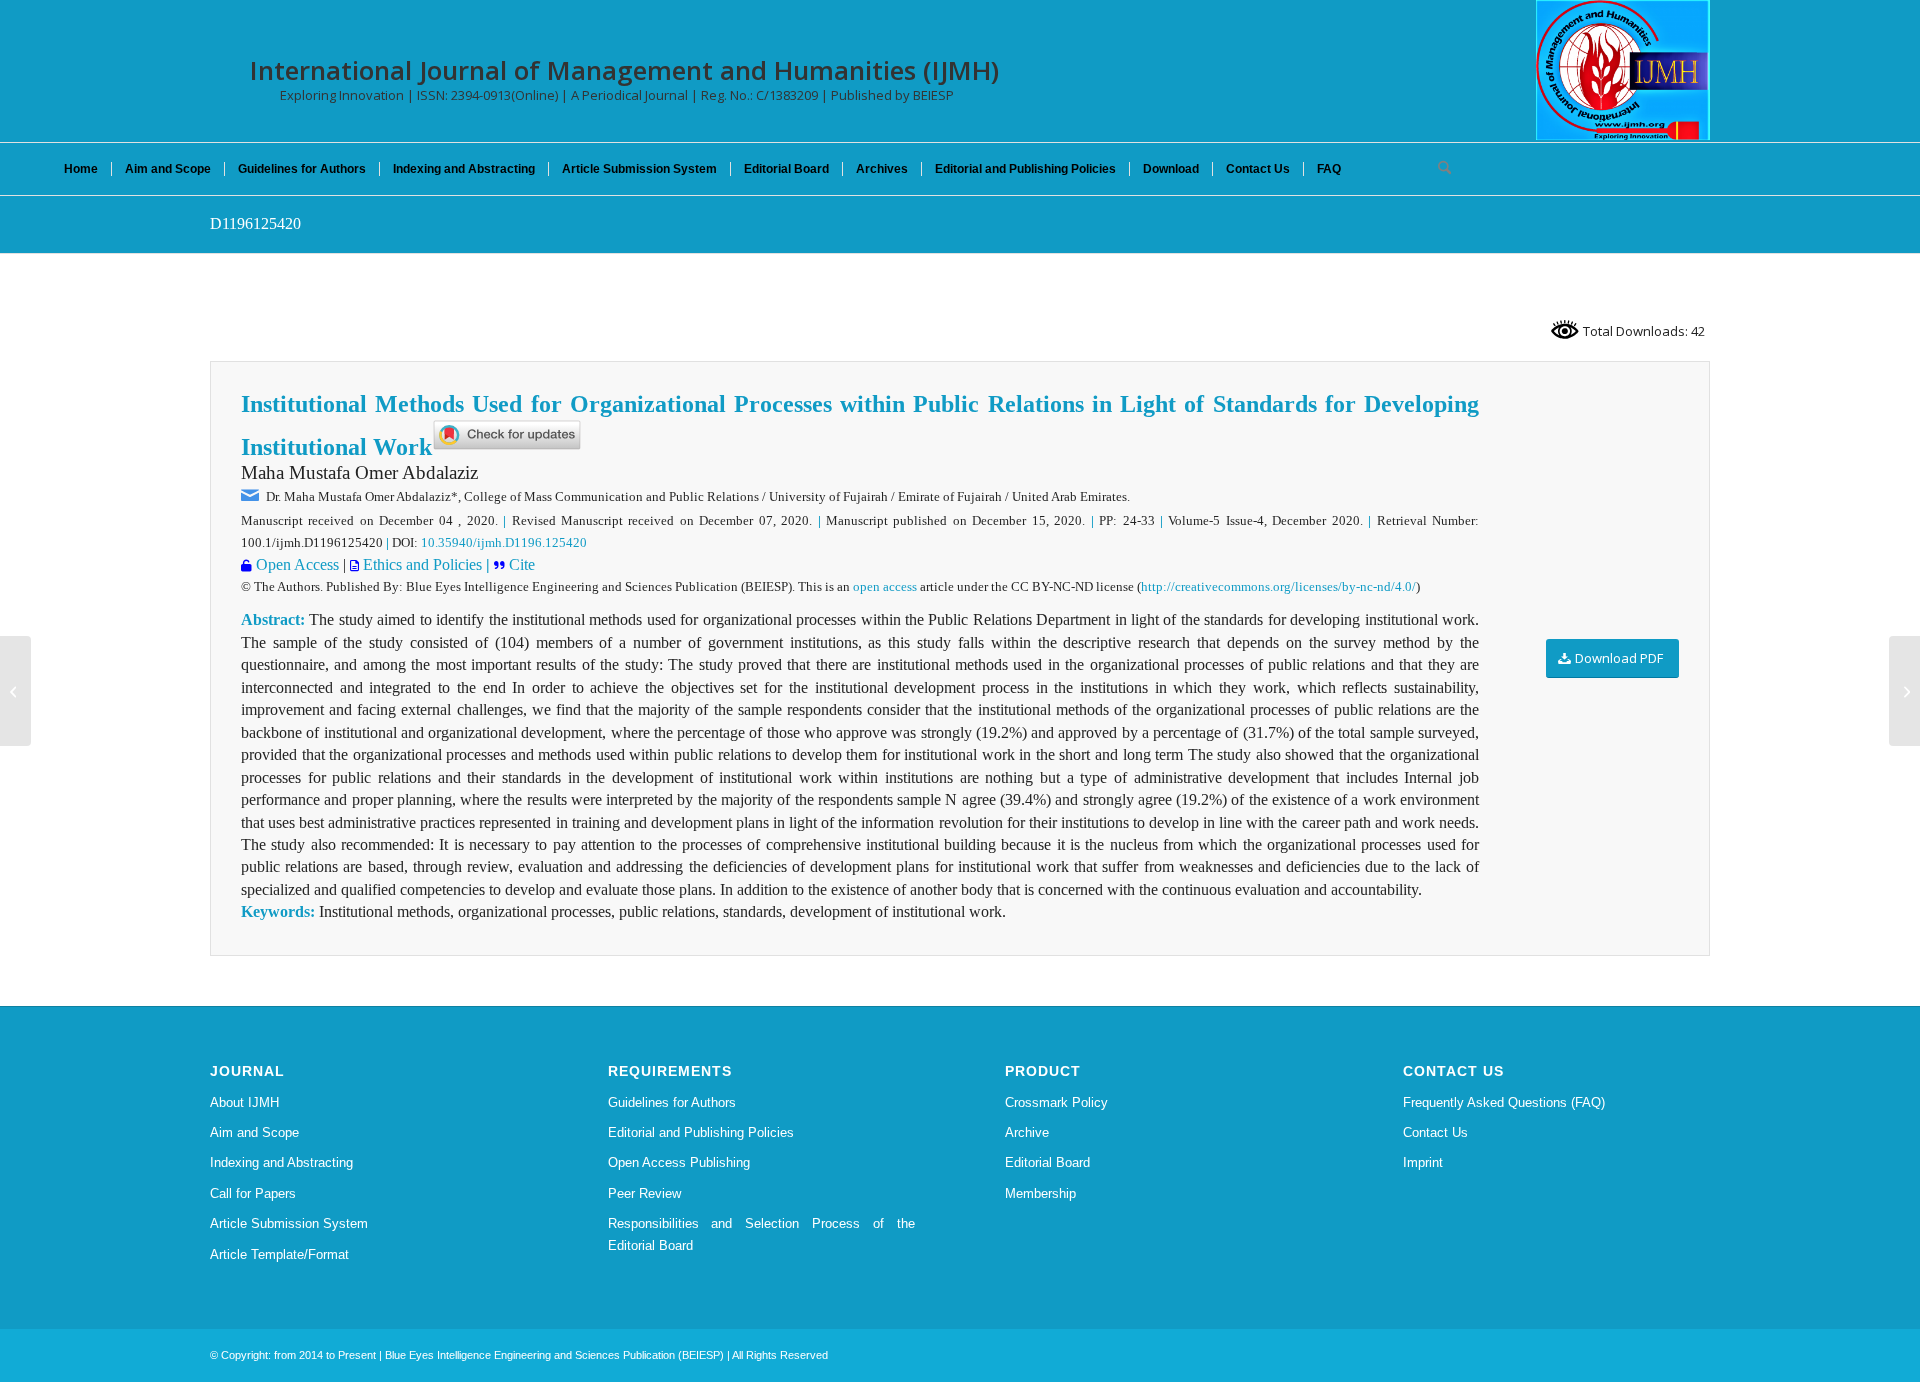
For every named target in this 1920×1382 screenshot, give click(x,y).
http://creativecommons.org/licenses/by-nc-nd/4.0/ (1278, 586)
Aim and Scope (254, 1132)
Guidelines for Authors (672, 1102)
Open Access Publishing (679, 1162)
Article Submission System (289, 1223)
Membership (1040, 1193)
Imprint (1423, 1162)
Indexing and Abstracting (281, 1162)
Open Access (295, 564)
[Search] (1438, 169)
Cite (520, 564)
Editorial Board (1047, 1162)
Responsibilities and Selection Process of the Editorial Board (762, 1234)
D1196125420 (255, 223)
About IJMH (244, 1102)
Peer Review (644, 1193)
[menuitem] (81, 169)
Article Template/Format (279, 1254)
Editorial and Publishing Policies (701, 1132)
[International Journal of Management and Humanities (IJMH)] (1623, 70)
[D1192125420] (15, 691)
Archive (1027, 1132)
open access (885, 586)
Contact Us (1435, 1132)
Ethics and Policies (420, 564)
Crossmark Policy (1056, 1102)
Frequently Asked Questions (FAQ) (1504, 1102)
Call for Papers (253, 1193)
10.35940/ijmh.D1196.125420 (504, 542)
